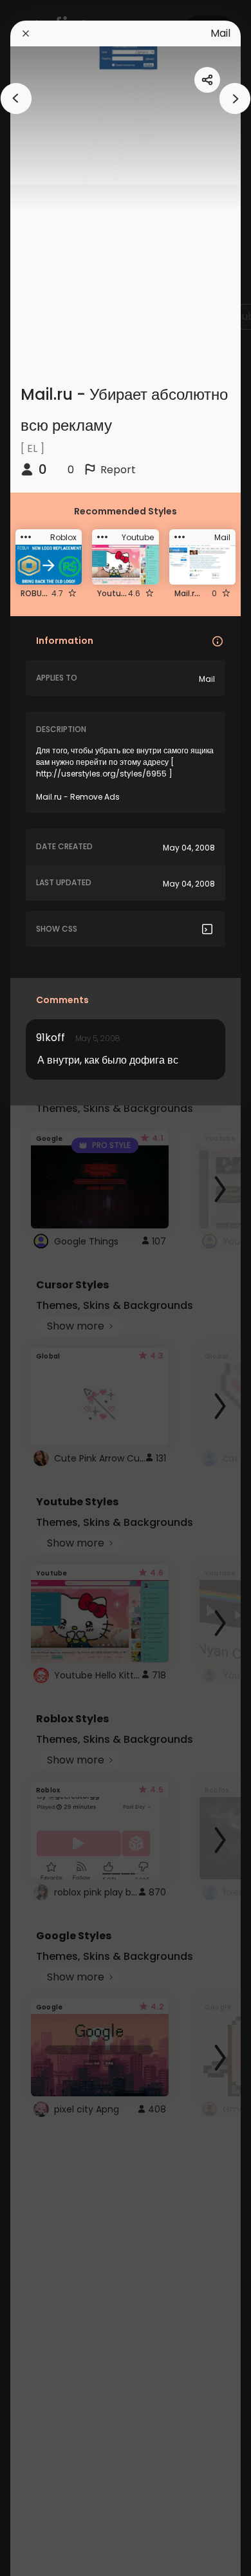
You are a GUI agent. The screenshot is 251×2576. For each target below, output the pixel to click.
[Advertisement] (51, 1288)
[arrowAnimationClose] (16, 99)
